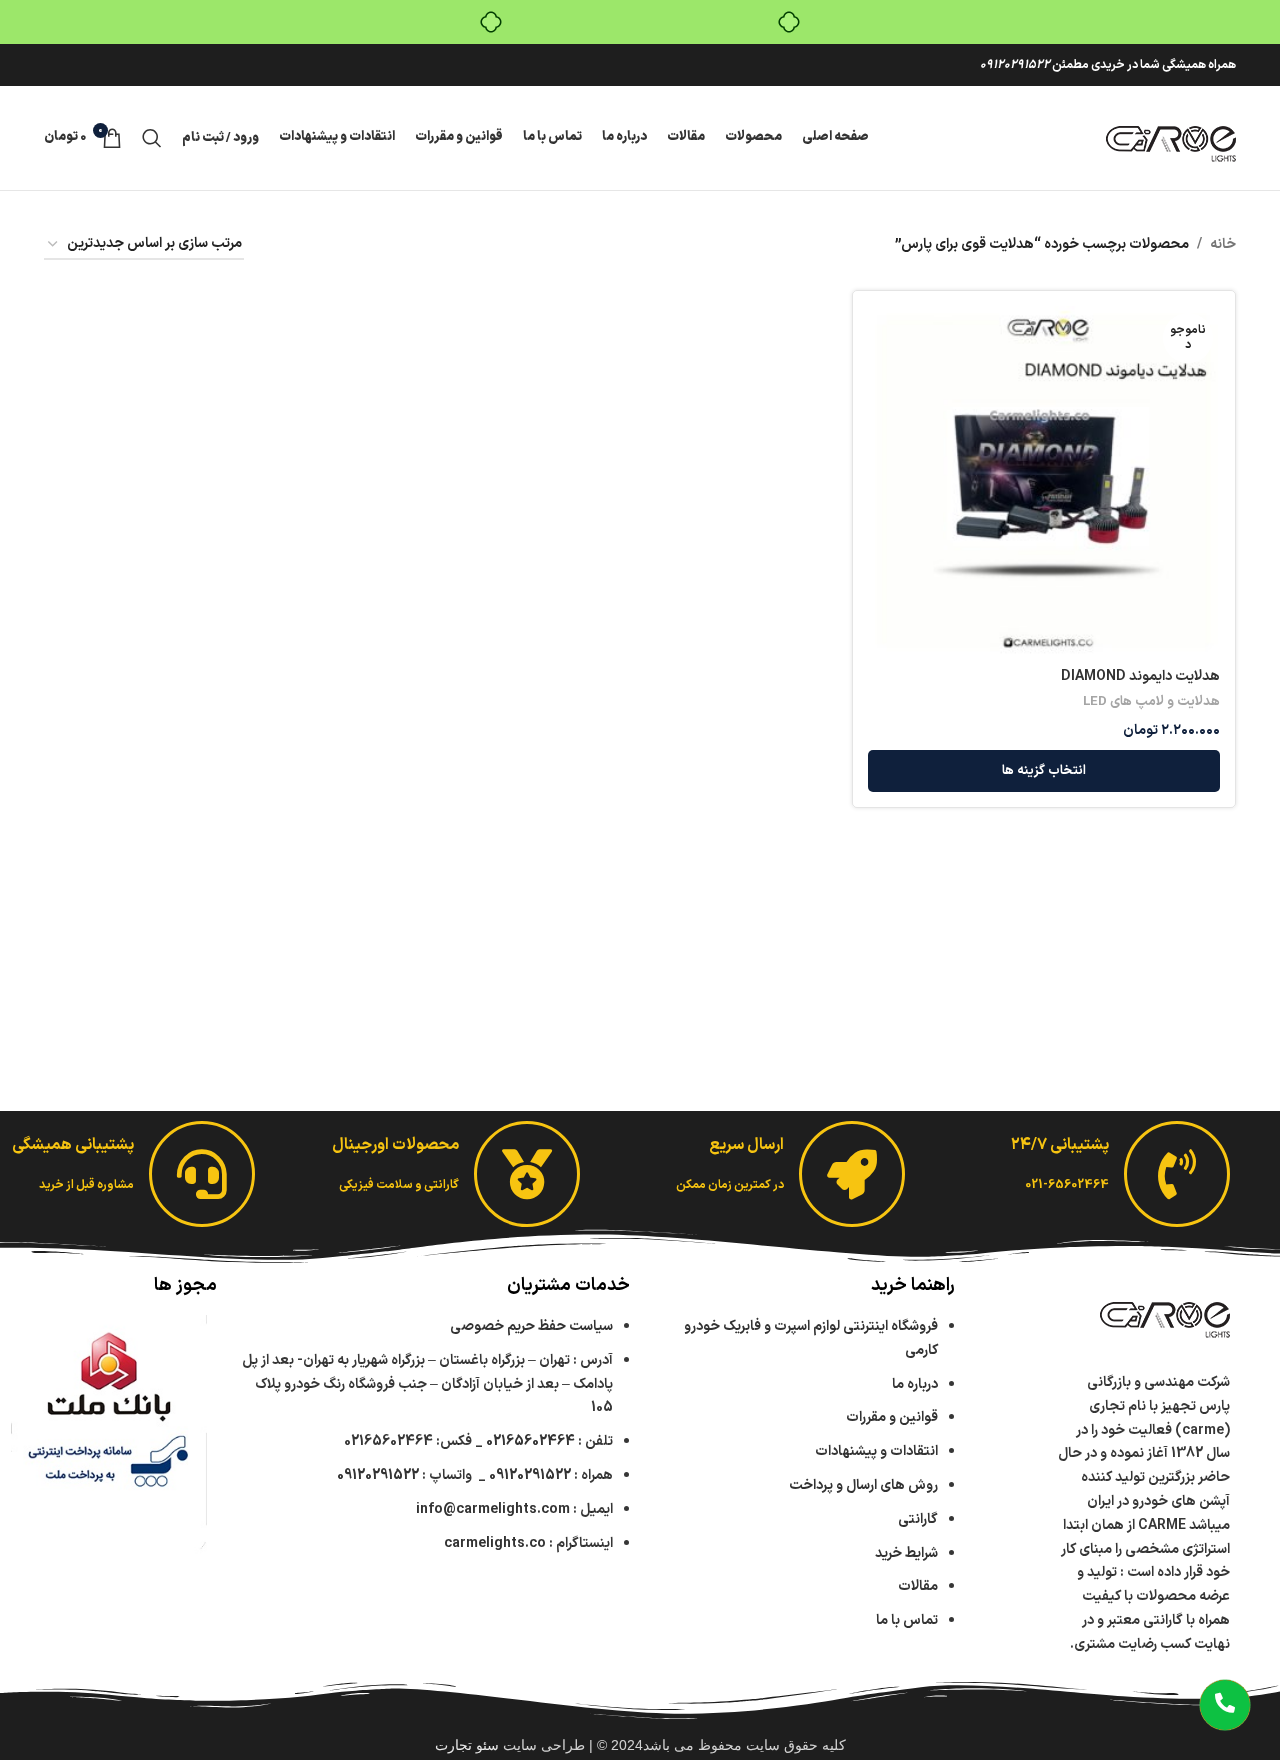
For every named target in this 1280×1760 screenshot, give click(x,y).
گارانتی (918, 1519)
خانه (1223, 244)
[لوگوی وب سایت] (1171, 137)
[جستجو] (152, 138)
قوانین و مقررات (892, 1417)
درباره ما (915, 1384)
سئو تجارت (467, 1745)
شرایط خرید (906, 1553)
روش (863, 1485)
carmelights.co (495, 1543)
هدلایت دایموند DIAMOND (1140, 676)
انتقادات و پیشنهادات (876, 1451)
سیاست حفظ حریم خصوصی (531, 1326)
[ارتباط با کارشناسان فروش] (1225, 1705)
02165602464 (530, 1441)
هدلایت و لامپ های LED (1151, 702)
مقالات (916, 1586)
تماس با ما (907, 1620)
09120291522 (1015, 65)
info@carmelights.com (493, 1509)
